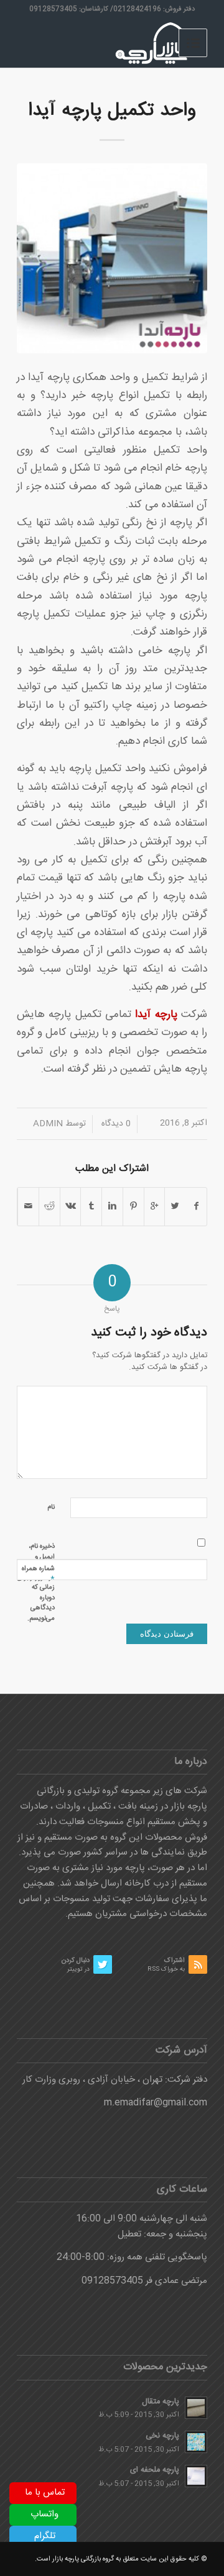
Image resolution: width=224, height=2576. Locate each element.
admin (48, 1124)
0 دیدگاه (115, 1124)
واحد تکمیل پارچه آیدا (112, 111)
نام (51, 1507)
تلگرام (45, 2536)
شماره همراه (38, 1574)
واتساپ (44, 2514)
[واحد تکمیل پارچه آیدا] (112, 258)
